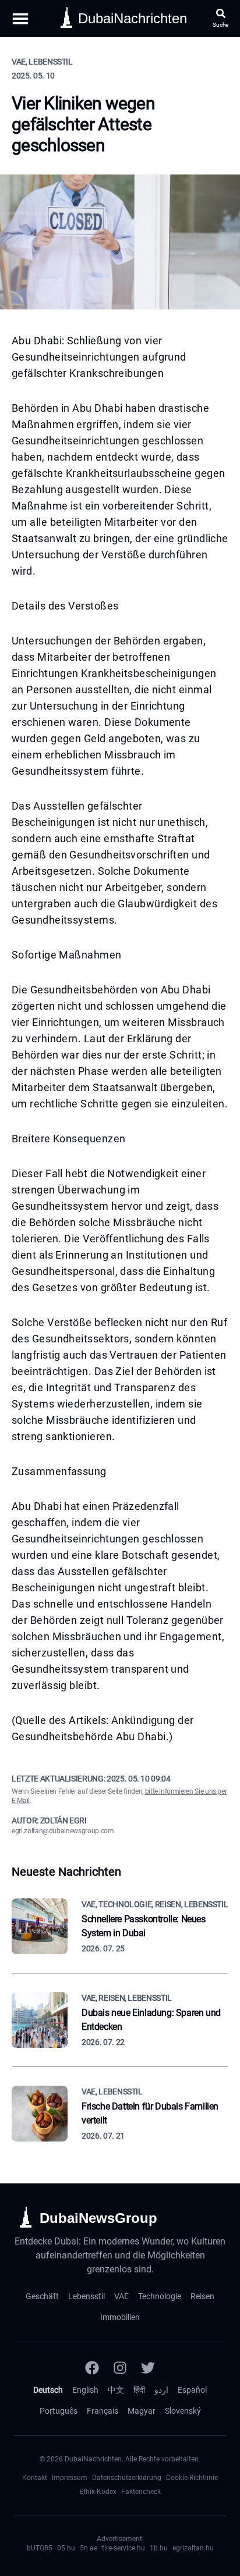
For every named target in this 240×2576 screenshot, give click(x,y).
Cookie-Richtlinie (192, 2478)
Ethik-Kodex (98, 2492)
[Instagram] (120, 2368)
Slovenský (183, 2411)
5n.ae (89, 2548)
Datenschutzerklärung (127, 2478)
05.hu (66, 2548)
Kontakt (35, 2478)
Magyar (142, 2411)
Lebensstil (87, 2296)
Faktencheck (141, 2492)
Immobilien (120, 2317)
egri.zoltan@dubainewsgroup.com (63, 1831)
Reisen (202, 2296)
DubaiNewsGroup (98, 2218)
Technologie (160, 2296)
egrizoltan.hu (193, 2548)
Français (103, 2411)
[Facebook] (92, 2368)
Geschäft (42, 2296)
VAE (121, 2296)
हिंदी (139, 2390)
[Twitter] (148, 2368)
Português (59, 2411)
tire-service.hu (123, 2548)
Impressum (70, 2478)
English (85, 2390)
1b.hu (159, 2548)
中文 (116, 2390)
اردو (161, 2390)
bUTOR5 (40, 2548)
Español (192, 2390)
